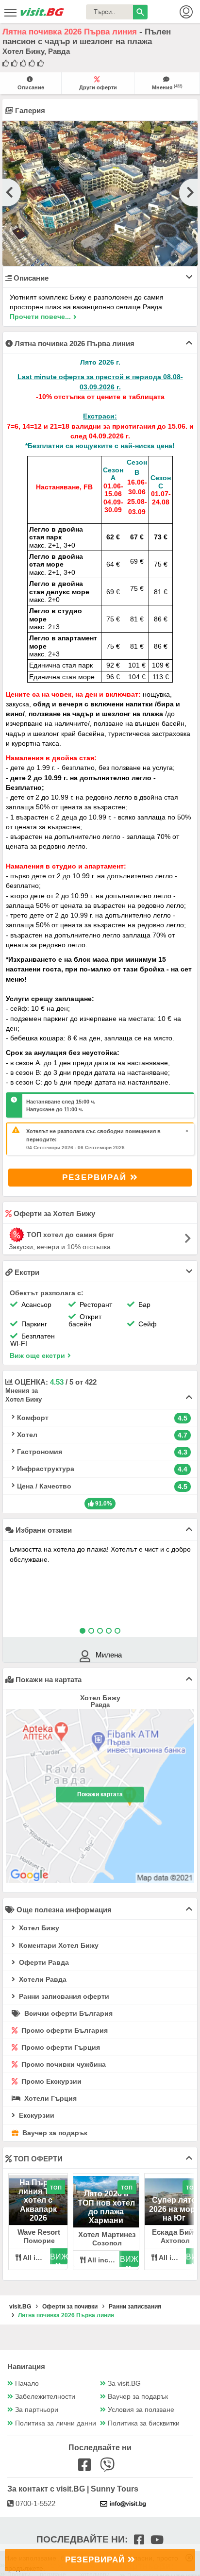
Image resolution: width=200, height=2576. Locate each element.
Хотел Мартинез (107, 2234)
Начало (27, 2384)
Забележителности (45, 2397)
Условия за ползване (141, 2410)
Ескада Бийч (175, 2232)
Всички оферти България (67, 2013)
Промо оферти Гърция (60, 2047)
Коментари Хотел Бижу (58, 1945)
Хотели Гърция (50, 2098)
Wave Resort (39, 2232)
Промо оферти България (64, 2030)
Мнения (167, 87)
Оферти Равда (43, 1962)
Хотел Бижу (38, 1928)
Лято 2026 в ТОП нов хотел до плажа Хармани (106, 2207)
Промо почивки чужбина (63, 2064)
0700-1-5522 (34, 2503)
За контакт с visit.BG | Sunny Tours (73, 2489)
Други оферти (98, 87)
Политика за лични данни (56, 2423)
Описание (31, 87)
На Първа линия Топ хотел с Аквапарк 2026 (38, 2200)
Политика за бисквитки (144, 2423)
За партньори (37, 2410)
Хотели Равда (42, 1979)
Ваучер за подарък (54, 2133)
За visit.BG (124, 2384)
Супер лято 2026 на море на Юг (174, 2209)
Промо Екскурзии (50, 2081)
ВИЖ (59, 2257)
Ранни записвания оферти (63, 1996)
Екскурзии (36, 2115)
